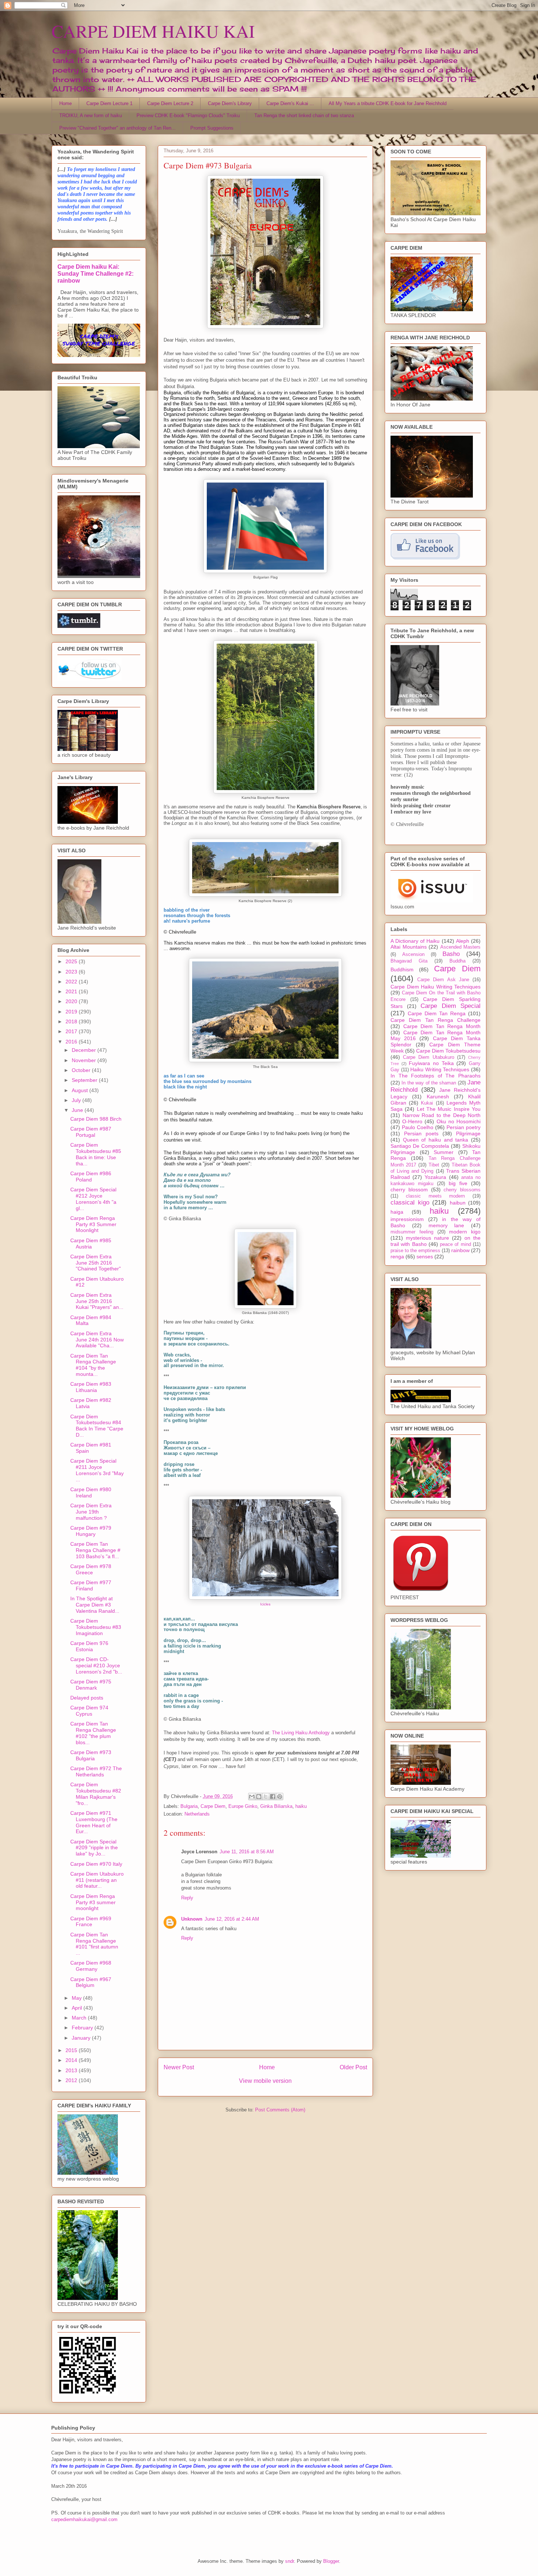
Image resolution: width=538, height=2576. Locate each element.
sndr (289, 2561)
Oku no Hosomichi (459, 1121)
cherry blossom (409, 1190)
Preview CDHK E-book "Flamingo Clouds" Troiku (188, 116)
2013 (72, 2070)
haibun (458, 1203)
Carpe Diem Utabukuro (428, 1057)
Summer (444, 1152)
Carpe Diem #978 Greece (91, 1569)
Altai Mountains (409, 947)
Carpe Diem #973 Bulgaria (91, 1755)
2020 (72, 1001)
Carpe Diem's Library (230, 103)
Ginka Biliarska (276, 1806)
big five (458, 1183)
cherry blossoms (462, 1190)
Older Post (353, 2067)
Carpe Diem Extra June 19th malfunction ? (91, 1512)
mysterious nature (427, 1238)
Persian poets (421, 1133)
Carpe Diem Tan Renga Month (442, 1026)
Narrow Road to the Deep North (442, 1115)
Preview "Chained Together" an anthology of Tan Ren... (117, 128)
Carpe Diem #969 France (91, 1922)
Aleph (463, 941)
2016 (72, 1042)
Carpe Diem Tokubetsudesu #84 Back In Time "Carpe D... (97, 1426)
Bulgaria (189, 1806)
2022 (72, 982)
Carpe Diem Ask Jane (443, 980)
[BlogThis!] (259, 1797)
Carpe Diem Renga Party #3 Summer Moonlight (93, 1224)
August (81, 1090)
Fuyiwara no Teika (431, 1063)
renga (397, 1257)
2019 (72, 1012)
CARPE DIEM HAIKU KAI (153, 31)
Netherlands (197, 1814)
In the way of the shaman (429, 1083)
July (77, 1100)
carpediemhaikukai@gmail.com (84, 2519)
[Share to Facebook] (273, 1797)
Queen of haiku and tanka (436, 1140)
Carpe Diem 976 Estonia (89, 1646)
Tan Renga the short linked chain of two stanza (304, 116)
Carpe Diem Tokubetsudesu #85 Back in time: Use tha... (96, 1154)
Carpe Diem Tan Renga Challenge (436, 1020)
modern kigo (465, 1232)
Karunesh (438, 1097)
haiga (397, 1212)
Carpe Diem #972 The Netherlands (96, 1771)
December (85, 1050)
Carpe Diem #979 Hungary (91, 1531)
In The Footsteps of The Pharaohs (436, 1076)
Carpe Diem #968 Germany (91, 1966)
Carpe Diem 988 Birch (96, 1119)
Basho (451, 954)
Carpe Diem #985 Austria (91, 1244)
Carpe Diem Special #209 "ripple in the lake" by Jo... (94, 1848)
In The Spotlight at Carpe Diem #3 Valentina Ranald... (95, 1605)
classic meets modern (436, 1196)
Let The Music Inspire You (449, 1109)
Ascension (413, 954)
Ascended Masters (461, 947)
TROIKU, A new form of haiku (91, 116)
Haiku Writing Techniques (440, 1069)
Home (66, 103)
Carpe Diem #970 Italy (96, 1864)
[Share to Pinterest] (280, 1797)
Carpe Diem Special (451, 1006)
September (85, 1080)
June (78, 1110)
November (85, 1060)
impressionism (407, 1219)
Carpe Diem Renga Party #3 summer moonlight (93, 1902)
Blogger (331, 2561)
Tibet (434, 1165)
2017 (72, 1031)
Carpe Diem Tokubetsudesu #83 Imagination (96, 1627)
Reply (187, 1898)
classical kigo (410, 1203)
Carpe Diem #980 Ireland (91, 1492)
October (82, 1070)
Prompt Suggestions (212, 128)
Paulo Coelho (418, 1127)
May (77, 1998)
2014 (72, 2060)
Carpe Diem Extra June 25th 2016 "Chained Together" (96, 1263)
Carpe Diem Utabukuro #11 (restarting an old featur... (97, 1880)
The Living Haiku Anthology (301, 1733)
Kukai (427, 1103)
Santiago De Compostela (420, 1146)
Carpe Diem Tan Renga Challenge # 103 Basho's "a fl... (95, 1550)
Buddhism (402, 969)
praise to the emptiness (415, 1251)
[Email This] (252, 1797)
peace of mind (455, 1244)
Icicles (265, 1604)
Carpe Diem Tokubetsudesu (448, 1051)
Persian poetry (464, 1127)
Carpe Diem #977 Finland (91, 1585)
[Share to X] (266, 1797)
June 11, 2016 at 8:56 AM (247, 1852)
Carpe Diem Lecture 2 (170, 103)
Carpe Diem (213, 1806)
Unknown (192, 1919)
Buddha (457, 961)
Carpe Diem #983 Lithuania (91, 1387)
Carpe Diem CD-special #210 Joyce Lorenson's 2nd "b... (96, 1665)
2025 (72, 961)
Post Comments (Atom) (280, 2110)
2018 (72, 1021)
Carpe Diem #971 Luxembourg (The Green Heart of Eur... (94, 1822)
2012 (72, 2080)
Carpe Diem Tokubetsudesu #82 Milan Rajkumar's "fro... (96, 1794)
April (78, 2008)
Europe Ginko (243, 1806)
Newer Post (179, 2067)
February (83, 2028)
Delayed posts (87, 1698)
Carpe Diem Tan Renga (437, 1013)
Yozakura (435, 1177)
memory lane (447, 1225)
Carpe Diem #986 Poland (91, 1177)
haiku (301, 1806)
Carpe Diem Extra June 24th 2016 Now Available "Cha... (97, 1340)
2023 (72, 972)
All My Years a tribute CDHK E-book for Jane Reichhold (388, 103)
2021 (72, 991)
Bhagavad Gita (409, 961)
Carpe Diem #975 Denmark (91, 1685)
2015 (72, 2050)
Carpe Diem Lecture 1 (109, 103)
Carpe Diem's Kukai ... (290, 103)
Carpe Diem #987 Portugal (91, 1132)
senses (425, 1257)
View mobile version (265, 2081)
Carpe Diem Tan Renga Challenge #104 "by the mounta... (93, 1365)
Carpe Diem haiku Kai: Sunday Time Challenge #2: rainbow (96, 273)
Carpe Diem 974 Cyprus (89, 1711)
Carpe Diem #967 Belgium (91, 1982)
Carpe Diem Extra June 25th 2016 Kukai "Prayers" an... (97, 1301)
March (80, 2018)
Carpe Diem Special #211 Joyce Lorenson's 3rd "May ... (97, 1470)
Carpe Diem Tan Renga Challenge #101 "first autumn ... (94, 1944)
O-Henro (412, 1121)
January (82, 2038)
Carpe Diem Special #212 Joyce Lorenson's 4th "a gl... (93, 1199)
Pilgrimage (468, 1133)
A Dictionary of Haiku (415, 941)
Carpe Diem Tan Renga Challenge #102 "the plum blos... (93, 1733)
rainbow (460, 1250)
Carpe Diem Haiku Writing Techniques (436, 987)
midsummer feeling (412, 1232)
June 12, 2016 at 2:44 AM (232, 1919)
